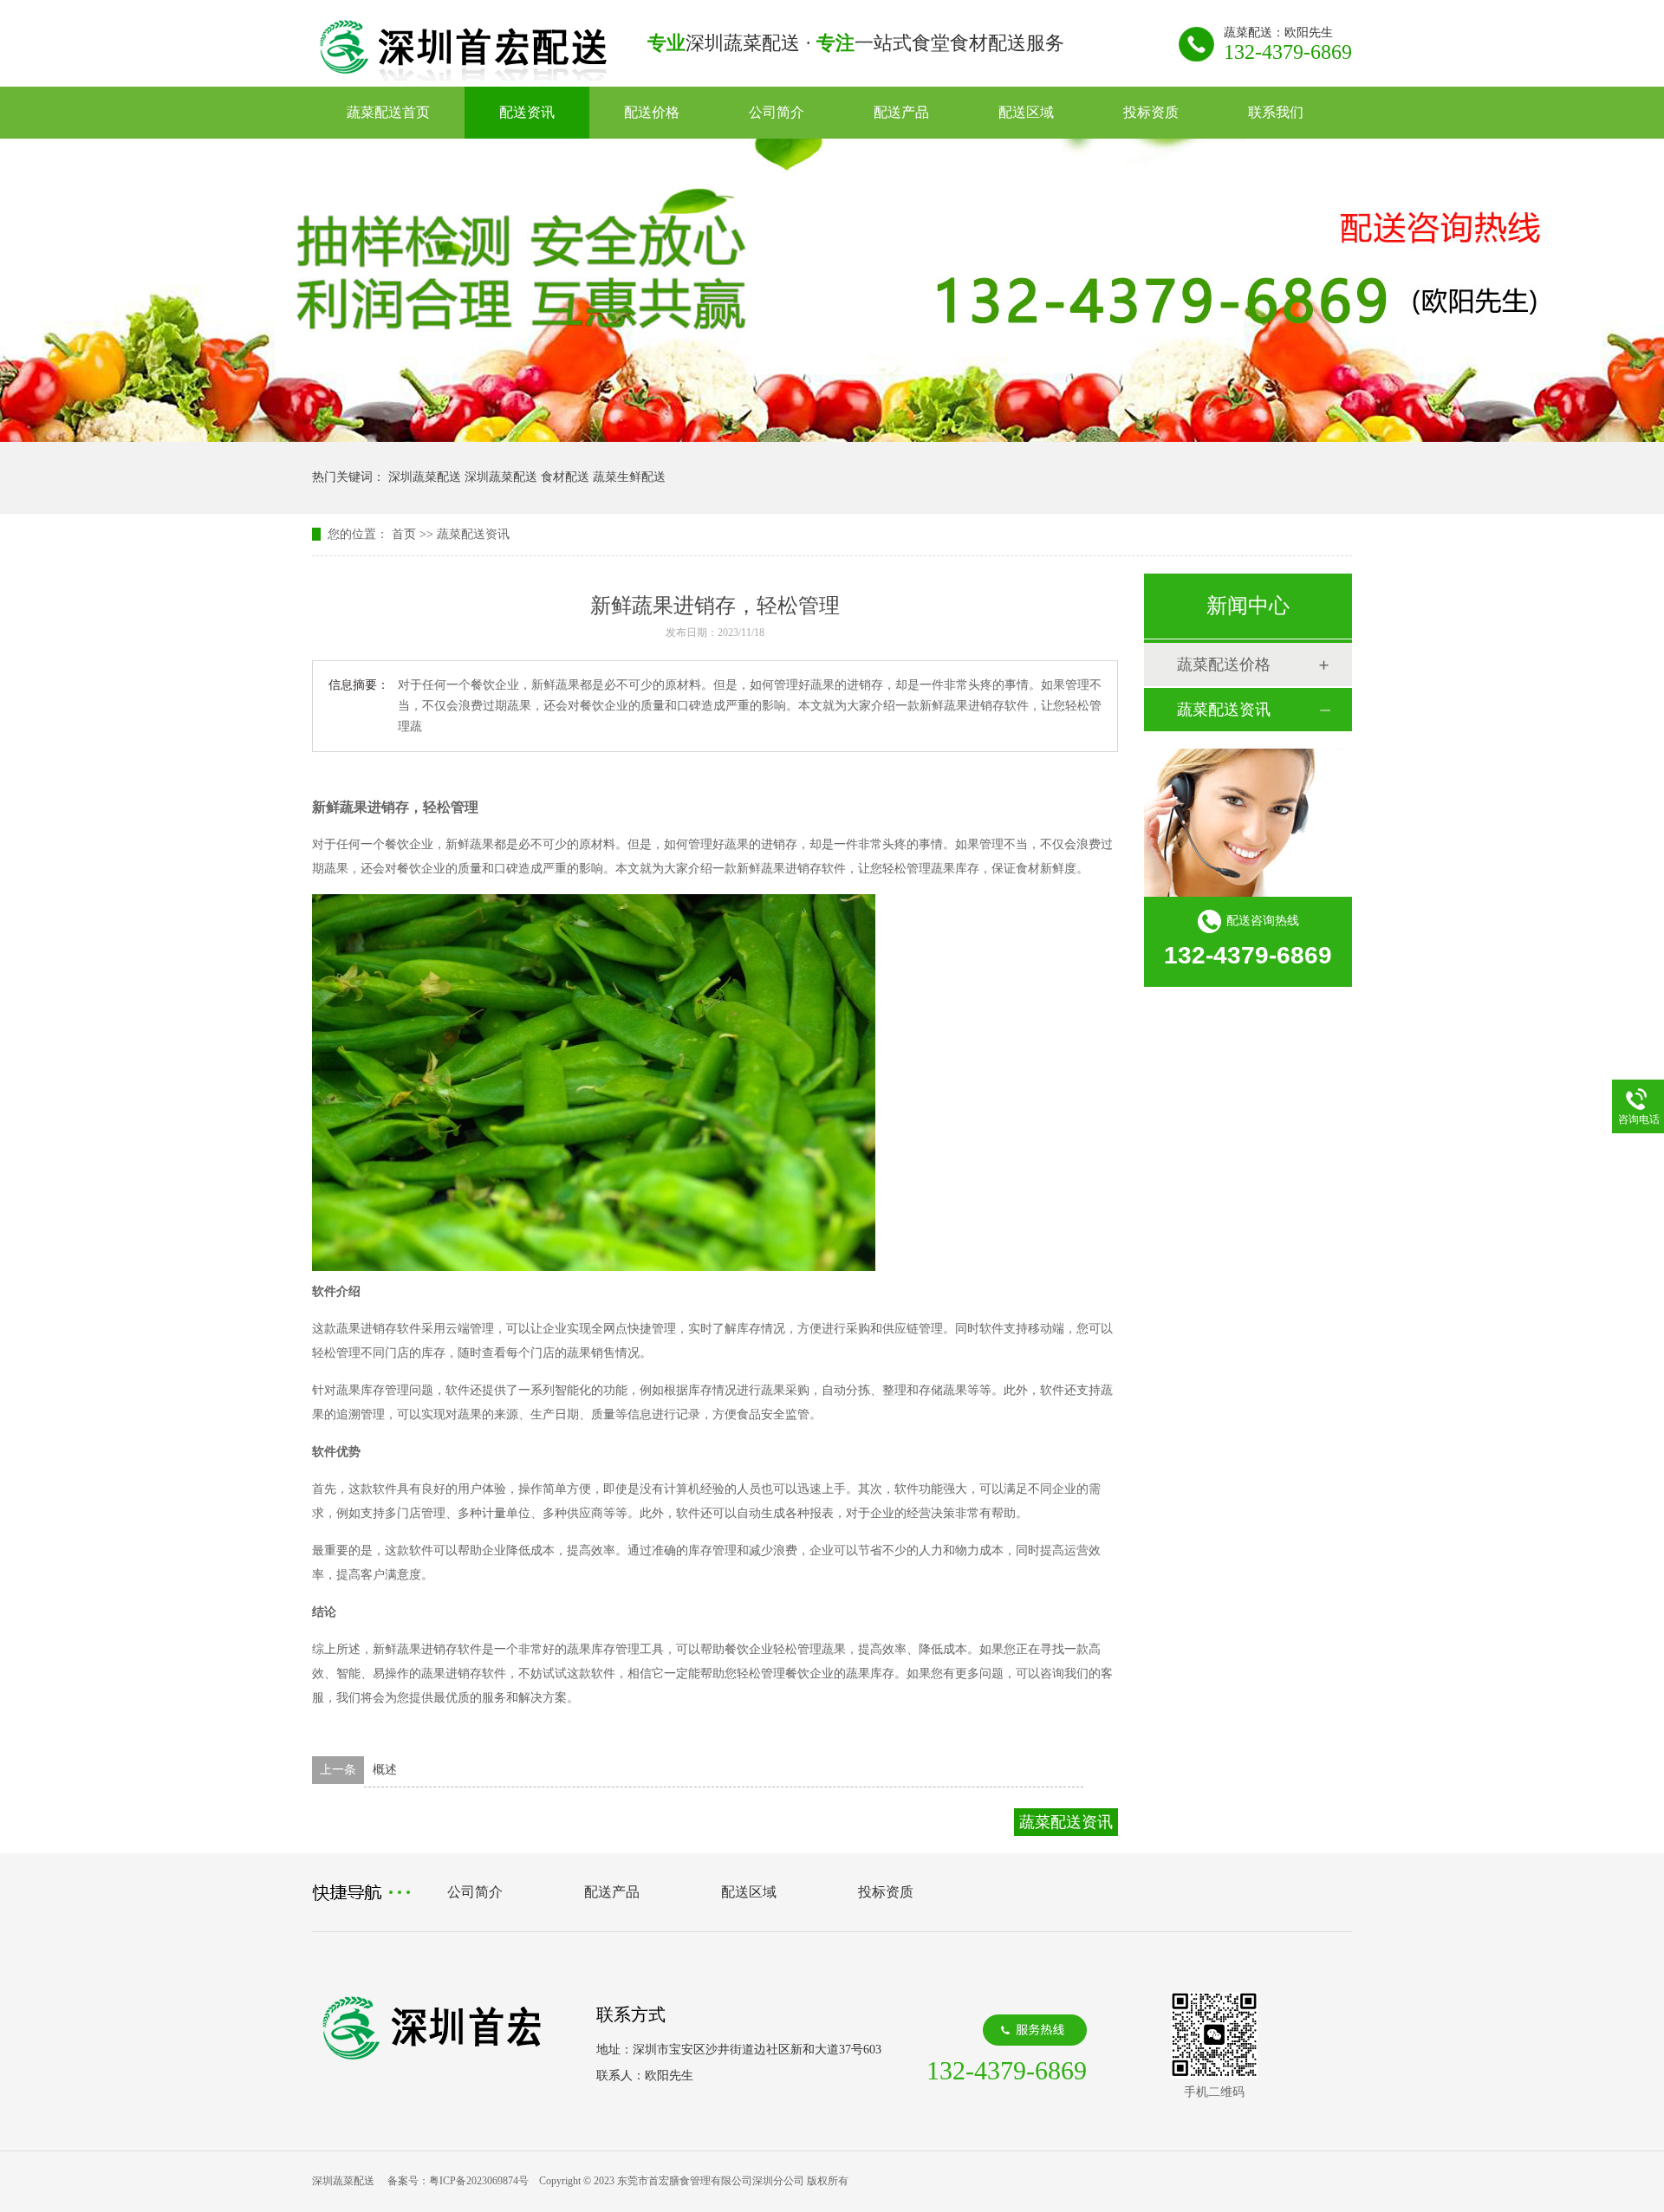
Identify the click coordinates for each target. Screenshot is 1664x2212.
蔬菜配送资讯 (473, 534)
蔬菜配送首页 (388, 112)
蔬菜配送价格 (1224, 665)
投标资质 (1151, 112)
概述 (385, 1770)
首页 (404, 534)
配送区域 (1026, 112)
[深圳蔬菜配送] (463, 75)
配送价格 (652, 112)
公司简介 (777, 112)
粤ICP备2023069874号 (479, 2181)
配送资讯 (527, 112)
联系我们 (1276, 112)
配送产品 (901, 112)
